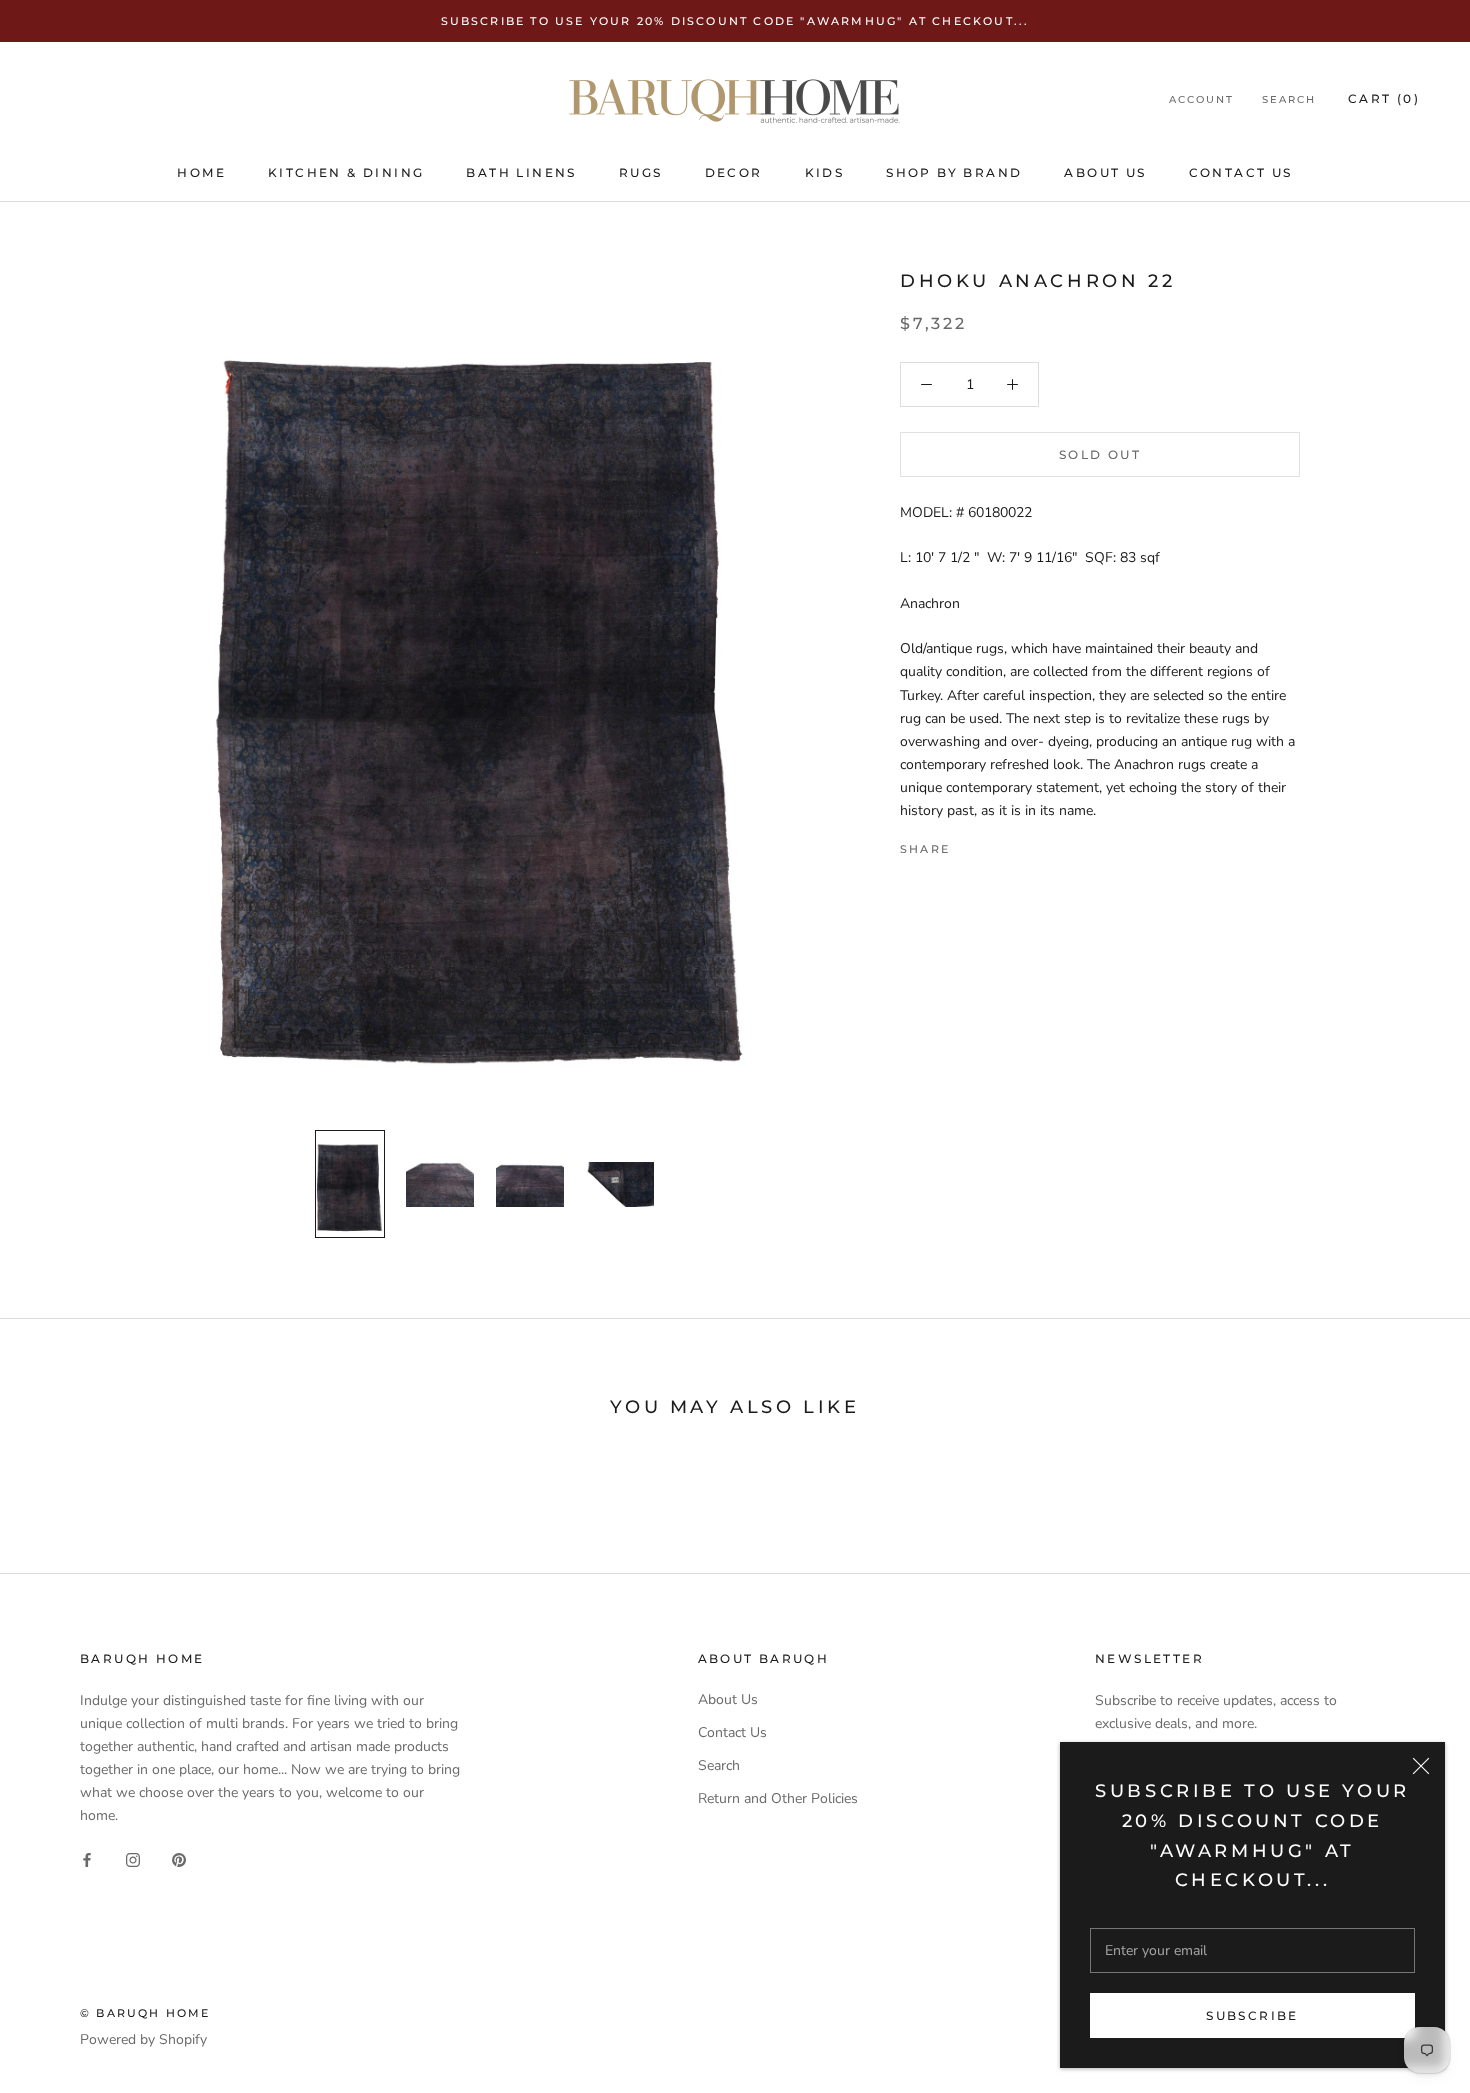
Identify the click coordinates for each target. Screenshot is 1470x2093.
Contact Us (1241, 172)
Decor (734, 172)
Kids (825, 172)
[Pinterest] (1021, 845)
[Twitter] (995, 845)
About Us (1105, 172)
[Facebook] (969, 845)
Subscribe (1252, 2015)
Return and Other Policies (778, 1798)
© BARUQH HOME (145, 2013)
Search (1289, 100)
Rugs (641, 172)
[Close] (1421, 1766)
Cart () (1384, 99)
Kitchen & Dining (346, 172)
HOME (201, 172)
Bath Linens (521, 172)
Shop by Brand (954, 172)
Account (1201, 100)
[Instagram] (133, 1858)
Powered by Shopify (143, 2039)
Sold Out (1100, 454)
